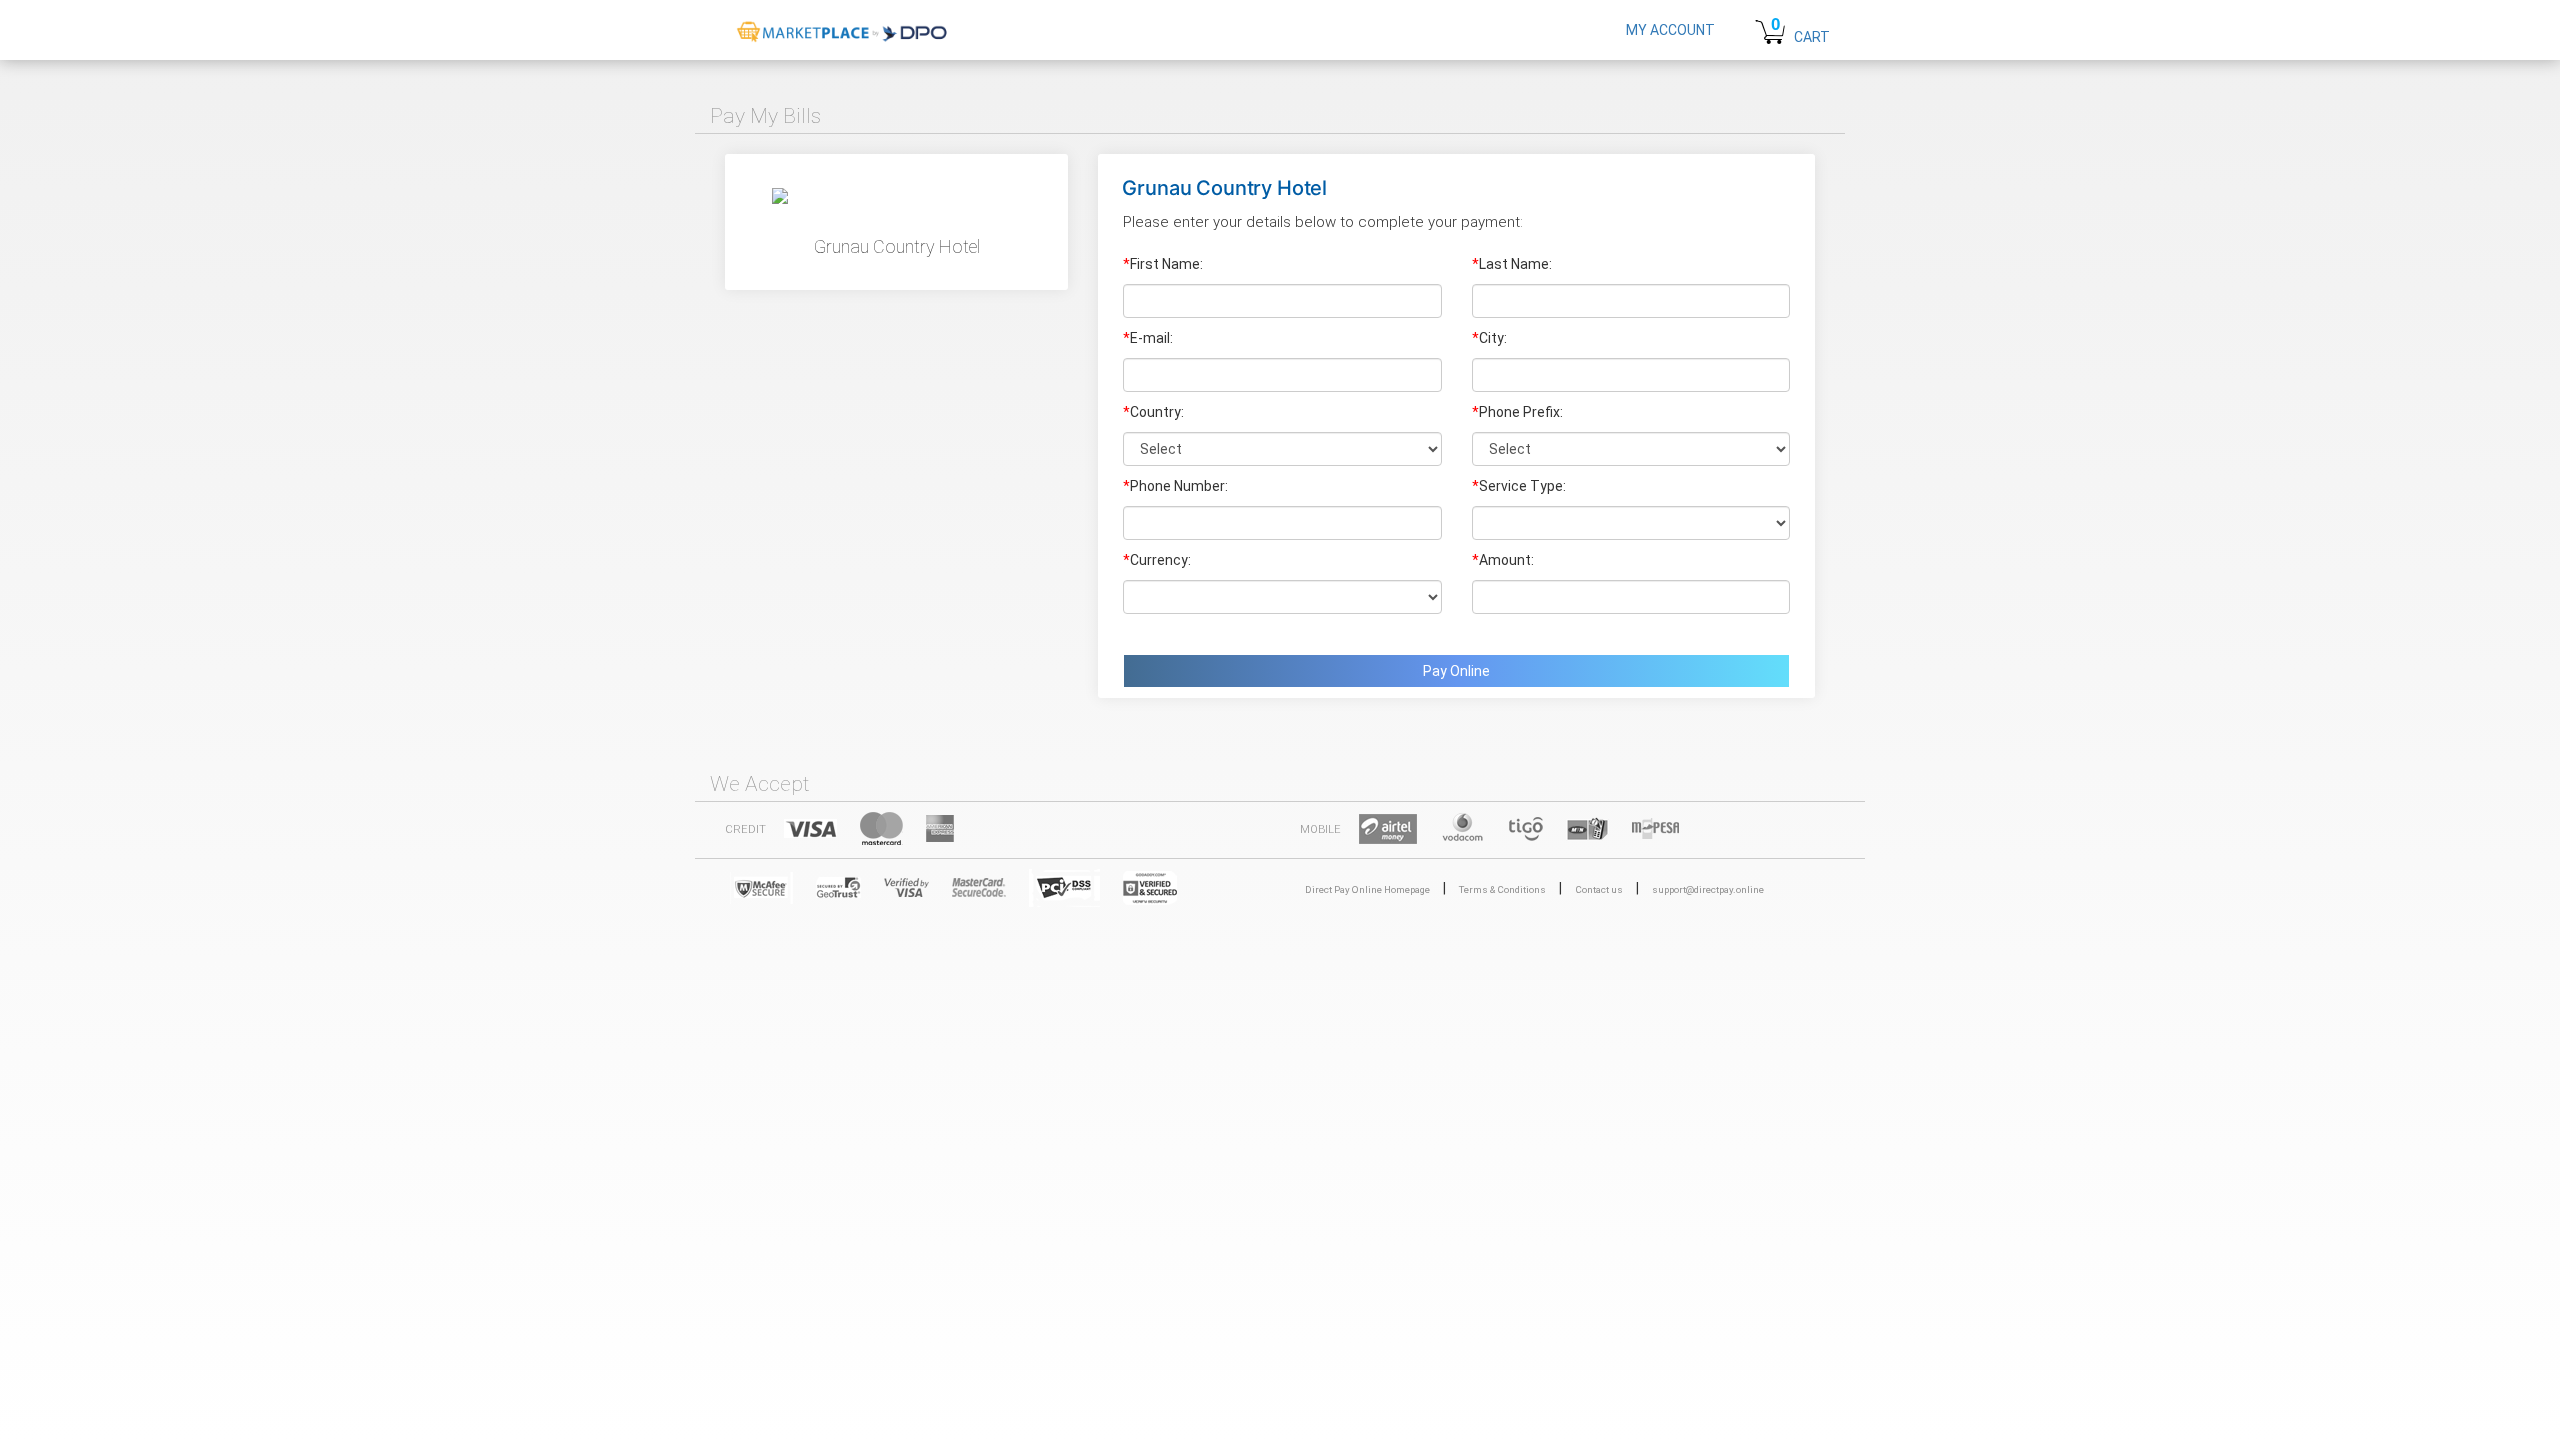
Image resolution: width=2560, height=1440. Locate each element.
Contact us (1599, 889)
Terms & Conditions (1502, 889)
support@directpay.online (1708, 889)
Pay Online (1456, 671)
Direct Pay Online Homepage (1367, 889)
